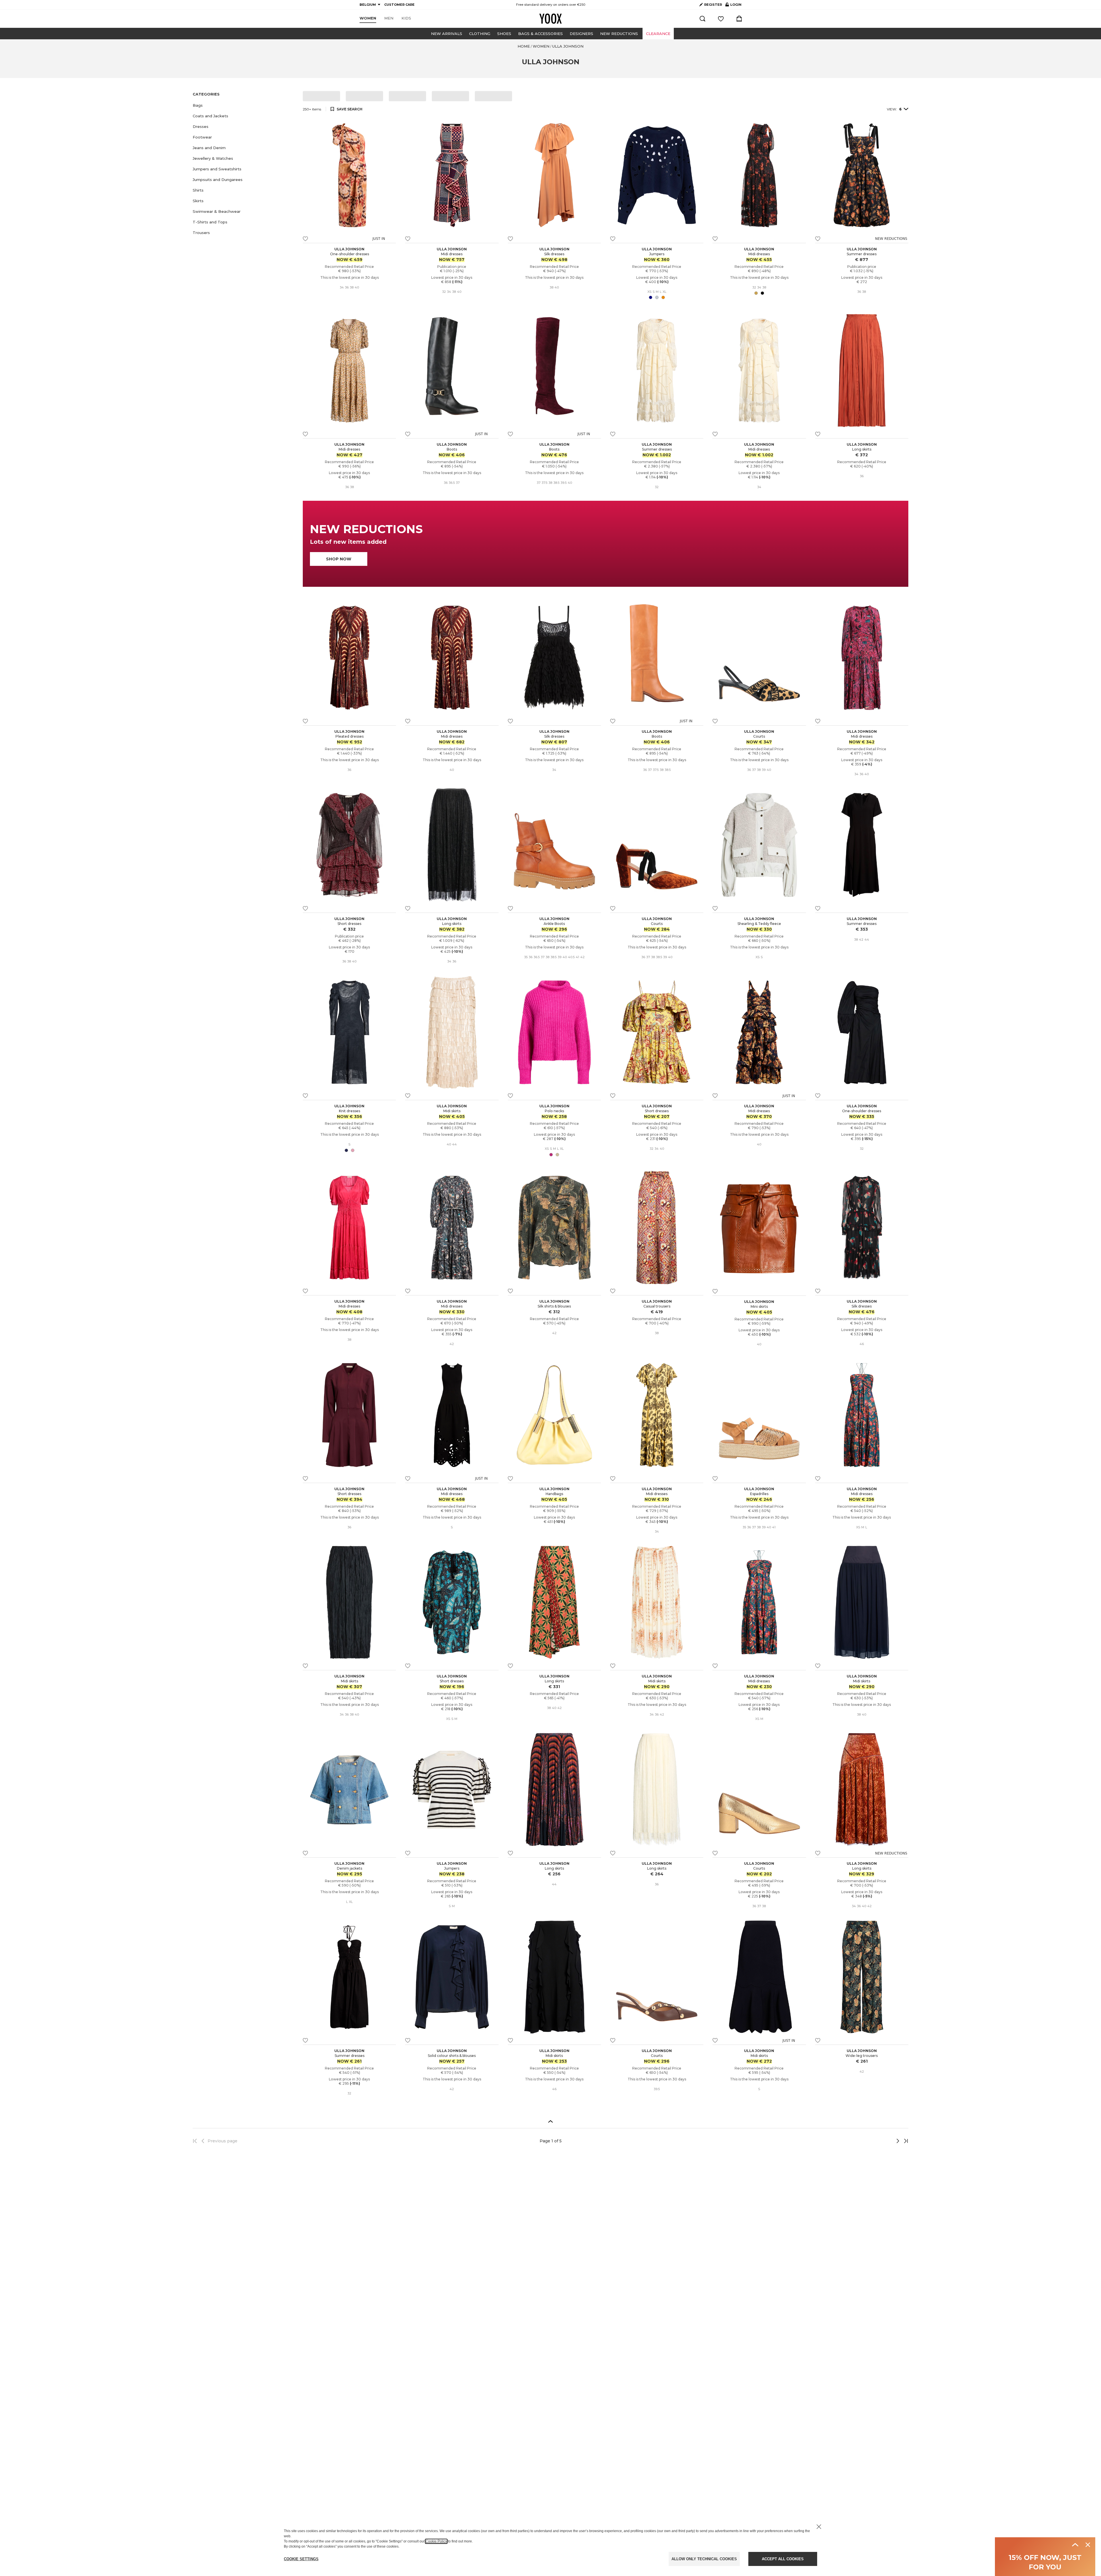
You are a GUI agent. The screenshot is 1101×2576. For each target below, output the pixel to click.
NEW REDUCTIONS (619, 34)
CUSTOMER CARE (399, 5)
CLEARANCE (658, 34)
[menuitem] (368, 18)
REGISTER (713, 5)
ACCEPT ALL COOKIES (783, 2559)
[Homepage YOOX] (550, 19)
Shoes (504, 34)
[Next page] (879, 2141)
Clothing (480, 34)
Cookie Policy (436, 2541)
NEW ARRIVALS (447, 34)
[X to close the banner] (819, 2527)
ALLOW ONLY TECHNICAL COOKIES (704, 2559)
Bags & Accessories (540, 34)
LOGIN (733, 6)
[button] (244, 105)
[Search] (702, 19)
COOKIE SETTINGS (301, 2559)
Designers (581, 34)
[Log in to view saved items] (721, 19)
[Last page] (904, 2141)
